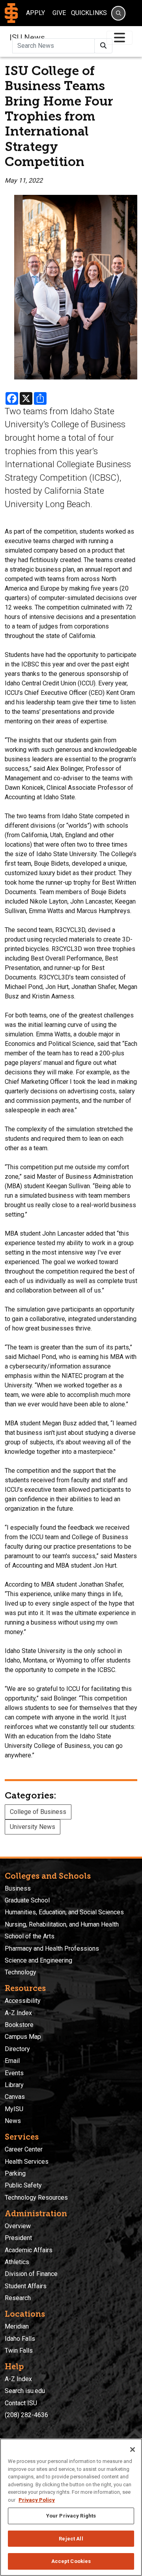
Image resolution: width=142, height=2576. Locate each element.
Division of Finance (31, 2274)
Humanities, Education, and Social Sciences (64, 1912)
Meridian (17, 2326)
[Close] (133, 2450)
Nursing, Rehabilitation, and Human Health (62, 1924)
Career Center (24, 2149)
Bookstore (19, 2025)
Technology (21, 1972)
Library (14, 2085)
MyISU (14, 2109)
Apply (35, 13)
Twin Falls (19, 2350)
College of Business (38, 1812)
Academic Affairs (29, 2250)
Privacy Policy (37, 2500)
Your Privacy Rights (71, 2516)
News (13, 2121)
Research (18, 2298)
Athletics (17, 2262)
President (18, 2238)
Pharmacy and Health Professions (52, 1949)
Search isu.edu (25, 2391)
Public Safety (23, 2185)
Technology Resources (36, 2198)
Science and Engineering (38, 1960)
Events (14, 2073)
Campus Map (23, 2037)
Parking (15, 2173)
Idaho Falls (20, 2339)
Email (12, 2061)
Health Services (27, 2162)
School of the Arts (30, 1936)
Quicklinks (89, 13)
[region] (71, 2507)
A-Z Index (18, 2013)
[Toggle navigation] (120, 38)
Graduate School (27, 1900)
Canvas (15, 2097)
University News (33, 1827)
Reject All (71, 2539)
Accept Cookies (71, 2561)
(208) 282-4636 (26, 2415)
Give (59, 13)
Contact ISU (21, 2403)
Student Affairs (26, 2286)
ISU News (27, 38)
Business (18, 1888)
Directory (17, 2049)
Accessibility (23, 2001)
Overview (18, 2226)
